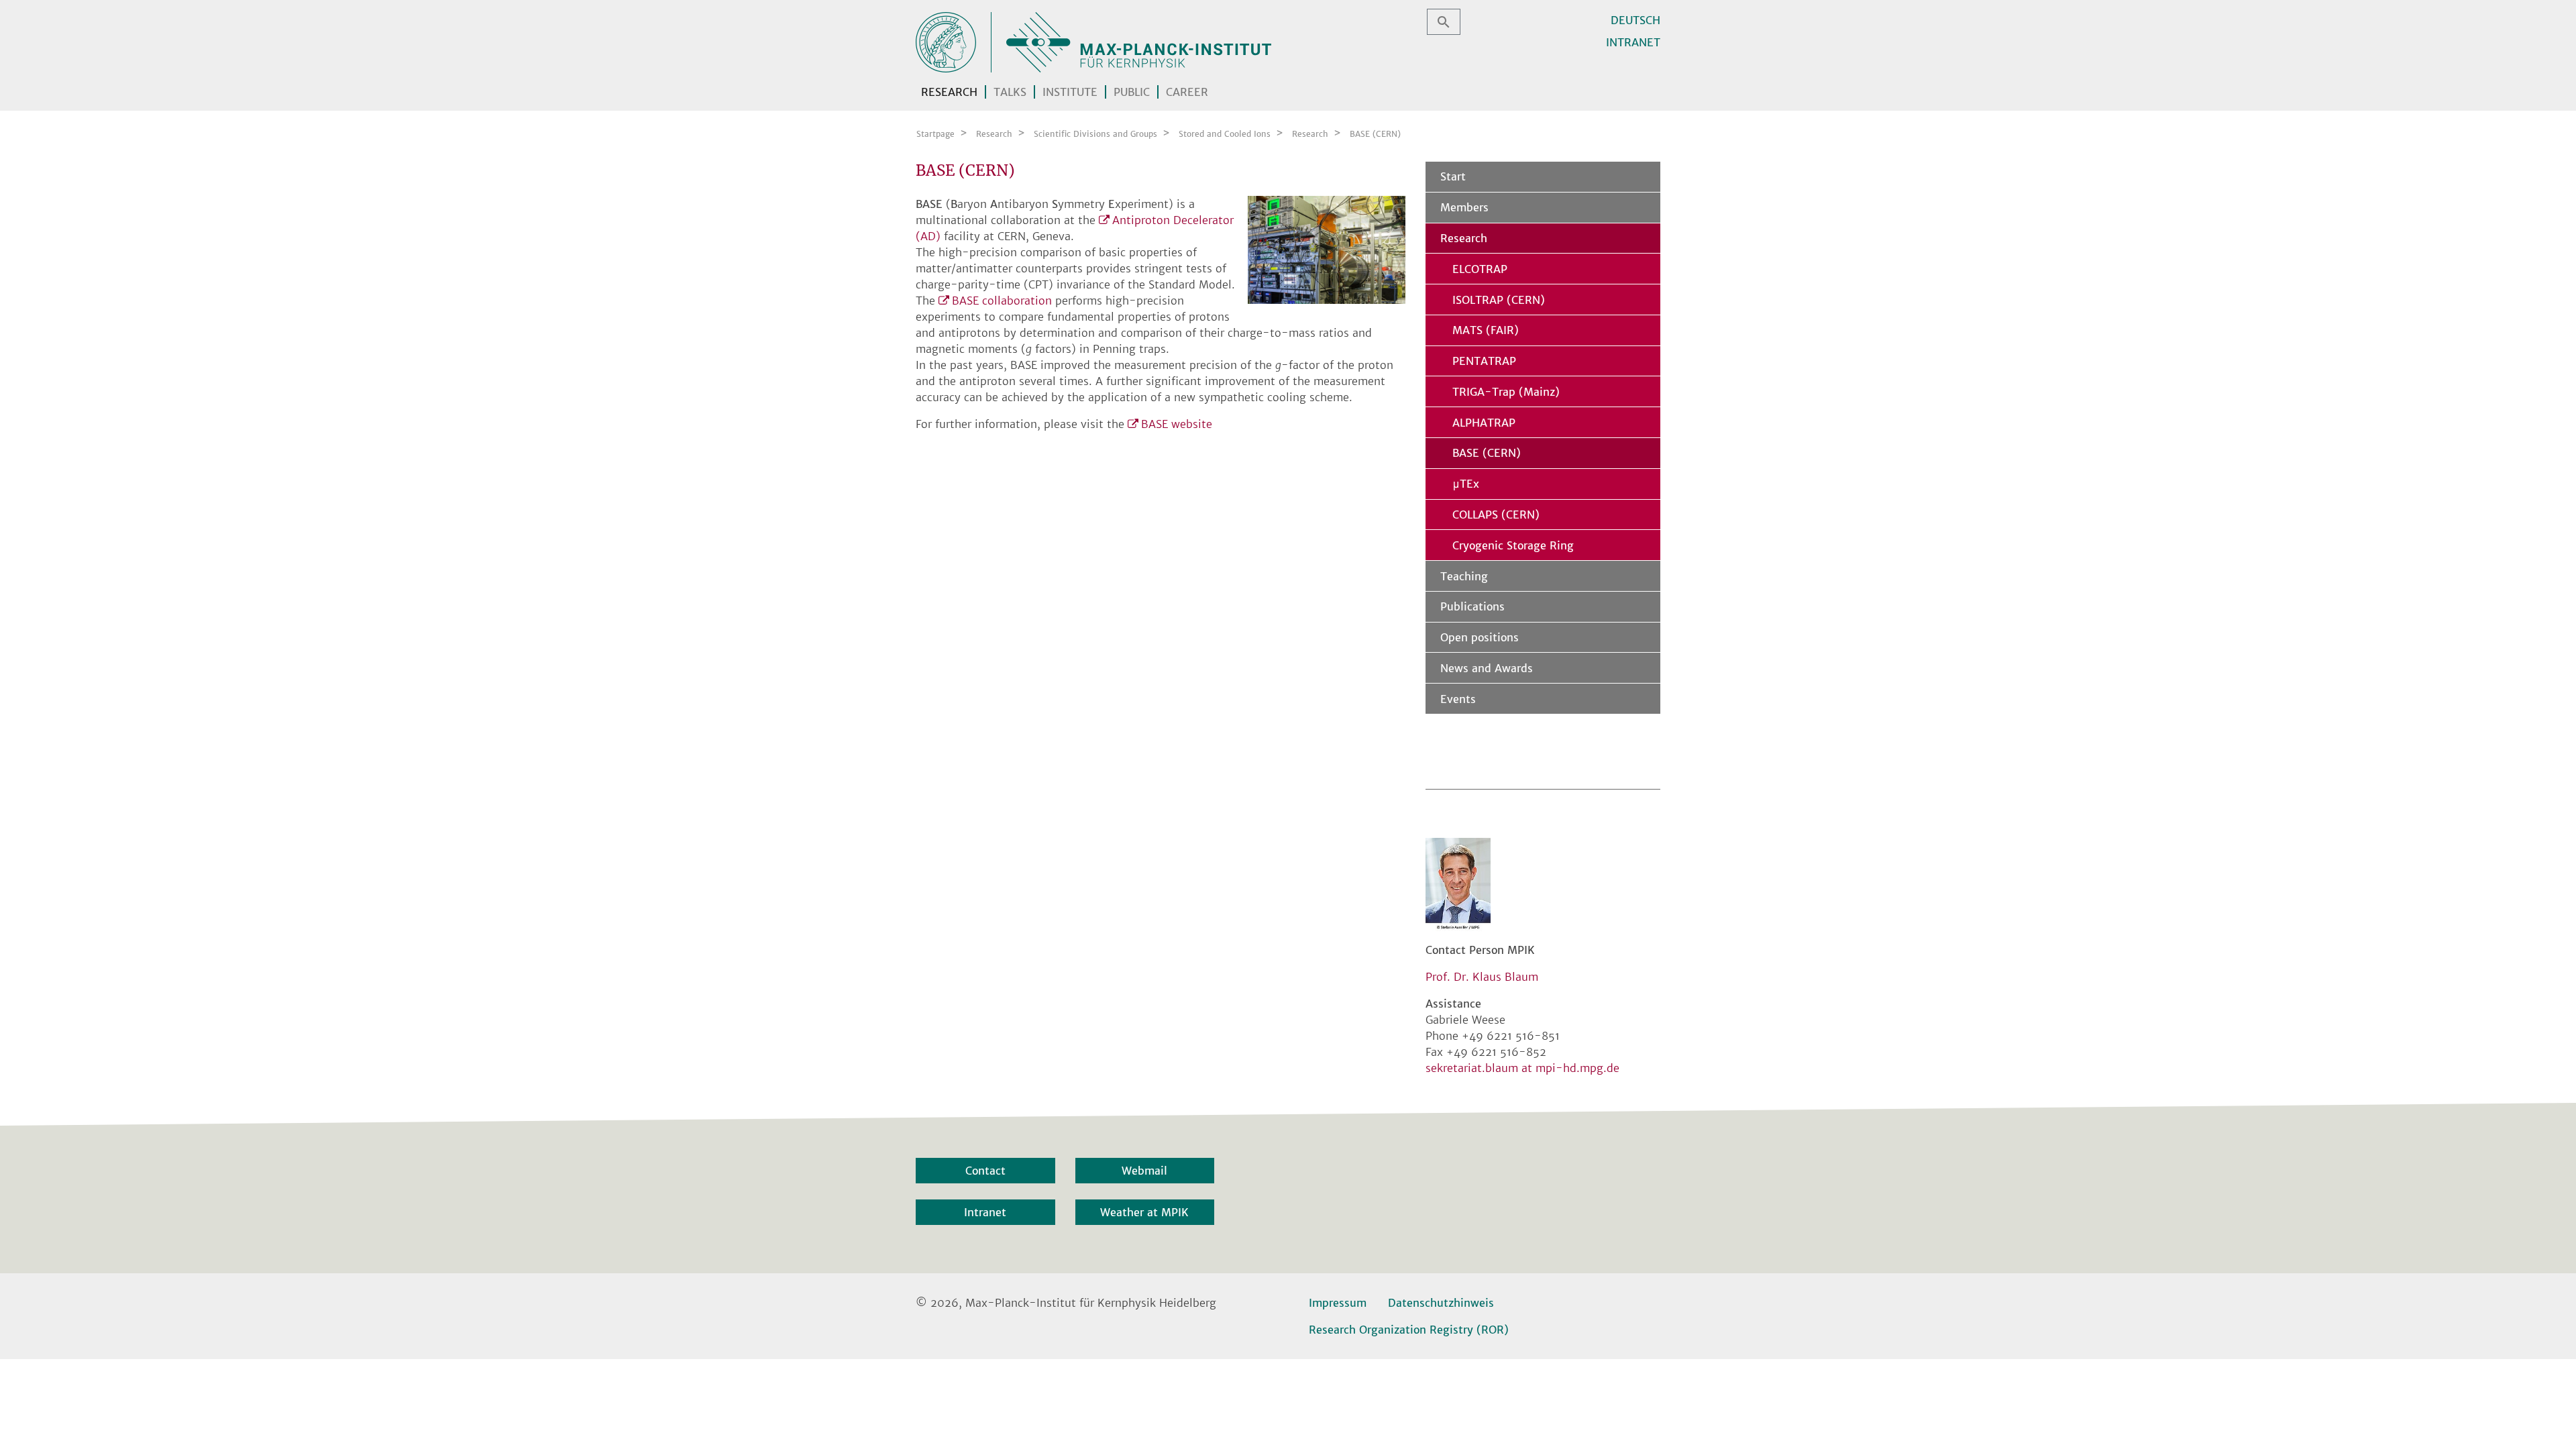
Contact (985, 1171)
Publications (1472, 606)
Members (1464, 207)
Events (1458, 699)
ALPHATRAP (1484, 423)
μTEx (1466, 484)
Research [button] (949, 92)
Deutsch (1635, 20)
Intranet (1633, 42)
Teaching (1464, 576)
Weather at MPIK (1144, 1212)
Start (1453, 176)
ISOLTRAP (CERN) (1499, 300)
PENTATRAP (1484, 361)
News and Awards (1487, 668)
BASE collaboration (1002, 301)
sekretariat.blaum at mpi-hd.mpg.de (1522, 1068)
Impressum (1338, 1303)
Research (1464, 238)
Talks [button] (1010, 92)
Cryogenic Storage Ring (1513, 545)
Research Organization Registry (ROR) (1409, 1330)
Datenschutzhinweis (1441, 1303)
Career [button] (1187, 92)
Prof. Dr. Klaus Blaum (1482, 977)
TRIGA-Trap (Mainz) (1506, 392)
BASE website (1177, 424)
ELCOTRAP (1480, 269)
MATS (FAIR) (1486, 330)
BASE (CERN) (1487, 453)
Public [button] (1132, 92)
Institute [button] (1070, 92)
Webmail (1144, 1171)
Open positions (1480, 637)
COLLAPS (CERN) (1496, 515)
